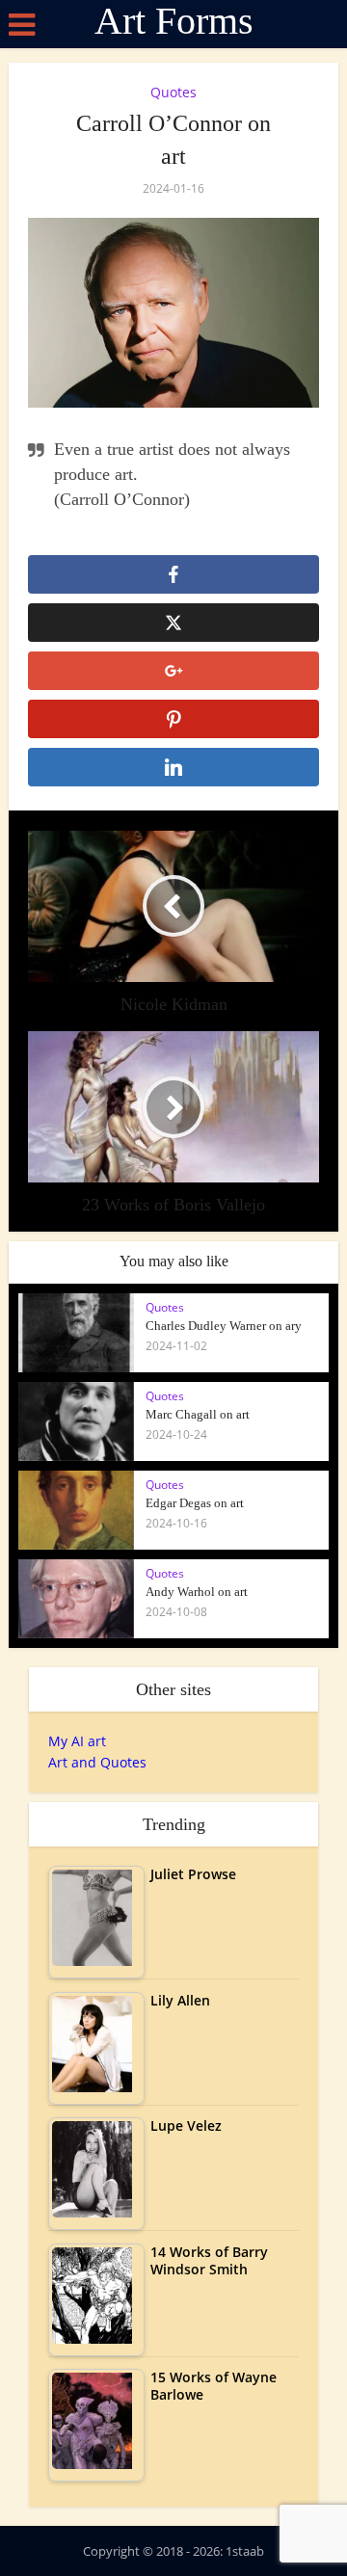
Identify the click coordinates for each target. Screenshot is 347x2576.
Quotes (173, 92)
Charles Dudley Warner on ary (224, 1326)
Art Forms (174, 21)
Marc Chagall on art (198, 1414)
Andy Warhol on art (197, 1592)
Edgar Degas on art (195, 1503)
